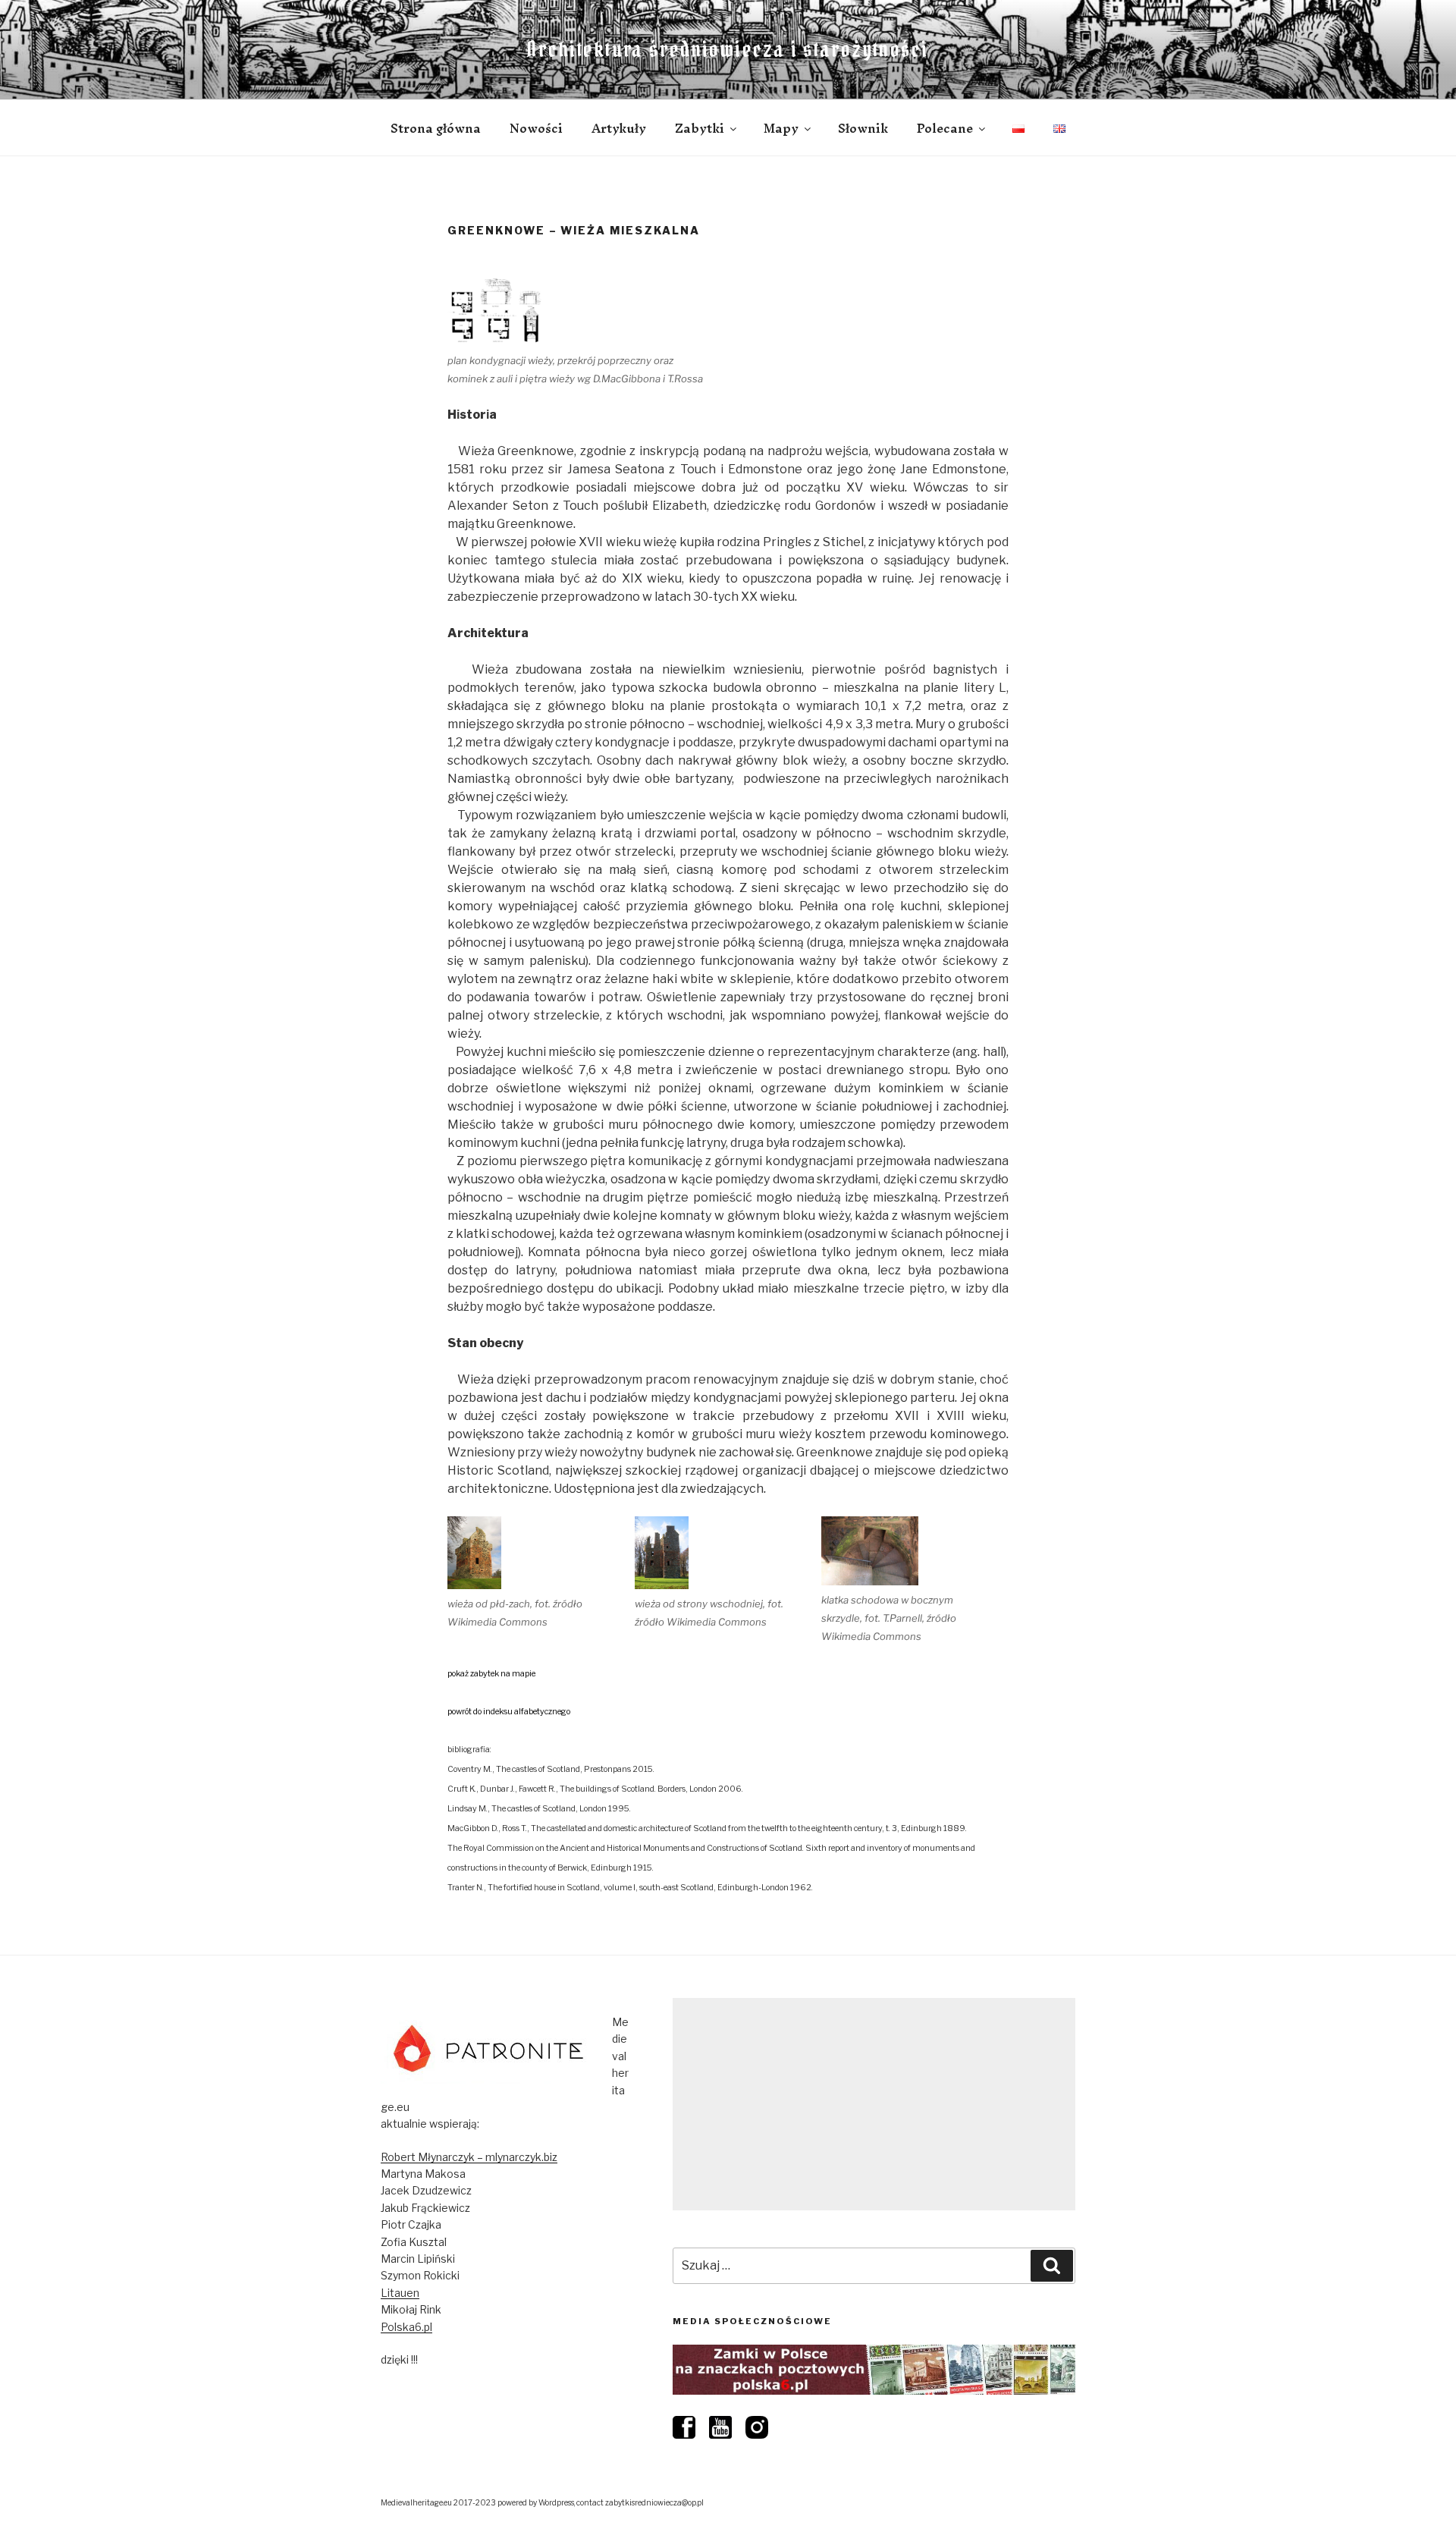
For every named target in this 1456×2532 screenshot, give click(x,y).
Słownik (863, 128)
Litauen (400, 2293)
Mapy (781, 128)
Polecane (945, 128)
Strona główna (436, 128)
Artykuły (619, 128)
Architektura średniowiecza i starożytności (728, 49)
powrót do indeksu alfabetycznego (509, 1712)
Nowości (536, 128)
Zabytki (700, 128)
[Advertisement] (874, 2104)
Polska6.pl (406, 2327)
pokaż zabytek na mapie (491, 1674)
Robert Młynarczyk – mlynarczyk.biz (469, 2157)
